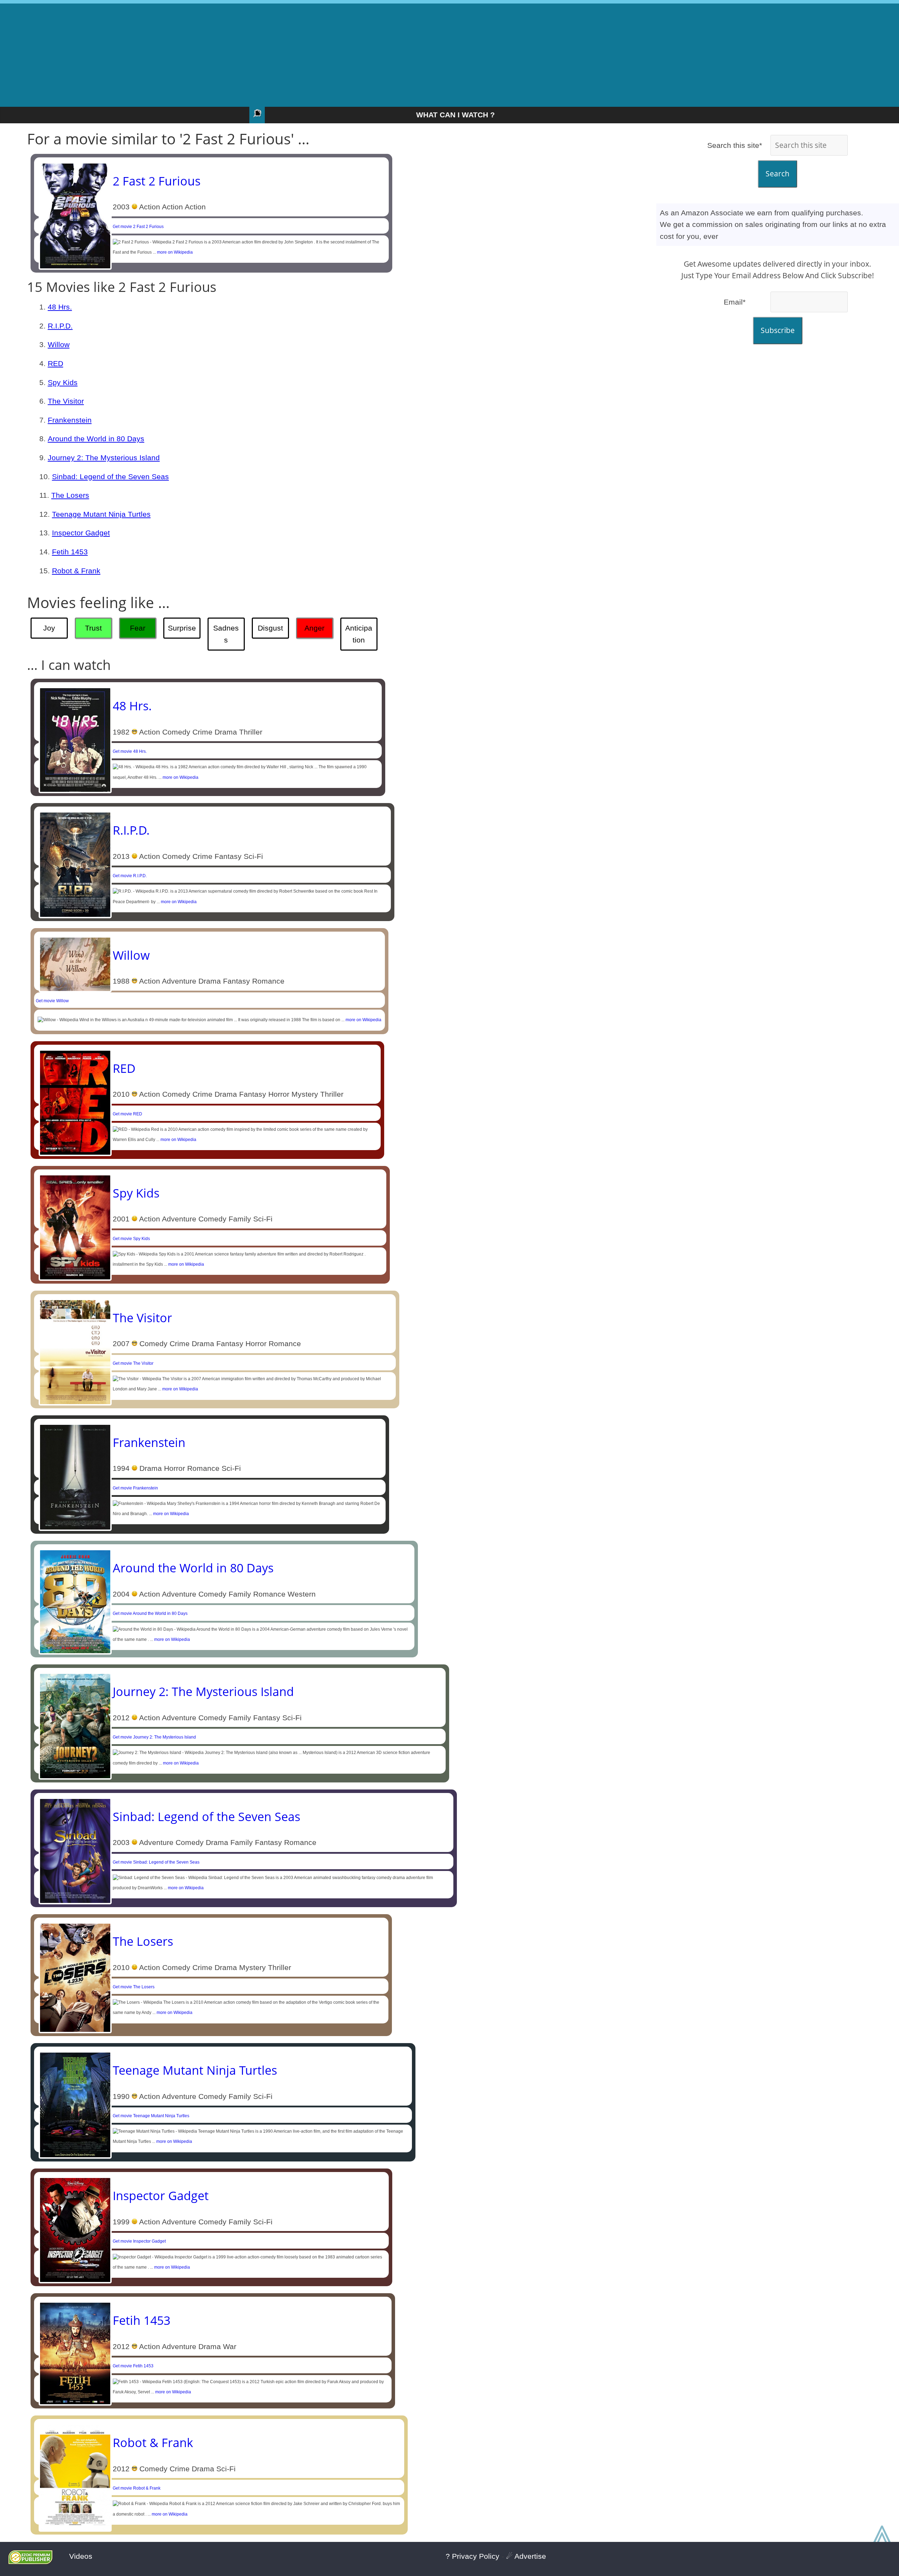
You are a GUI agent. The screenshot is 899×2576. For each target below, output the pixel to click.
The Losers (70, 495)
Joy (49, 628)
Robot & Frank (76, 571)
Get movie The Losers (134, 1987)
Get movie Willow (52, 1001)
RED (55, 363)
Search (777, 174)
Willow (59, 344)
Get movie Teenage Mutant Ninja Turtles (151, 2116)
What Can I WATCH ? (455, 115)
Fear (138, 628)
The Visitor (66, 401)
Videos (81, 2556)
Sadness (226, 634)
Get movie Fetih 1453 (133, 2366)
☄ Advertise (526, 2556)
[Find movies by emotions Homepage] (257, 115)
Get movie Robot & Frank (137, 2488)
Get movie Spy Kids (131, 1239)
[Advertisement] (449, 53)
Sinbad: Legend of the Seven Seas (110, 477)
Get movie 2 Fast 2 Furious (138, 227)
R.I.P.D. (60, 326)
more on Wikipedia (175, 252)
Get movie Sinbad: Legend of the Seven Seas (156, 1862)
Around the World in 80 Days (96, 439)
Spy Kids (63, 382)
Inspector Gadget (81, 533)
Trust (93, 628)
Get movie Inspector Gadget (139, 2241)
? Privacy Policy (473, 2556)
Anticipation (359, 634)
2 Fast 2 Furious (157, 181)
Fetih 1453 (70, 552)
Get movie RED (127, 1114)
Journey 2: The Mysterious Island (104, 458)
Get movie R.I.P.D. (130, 876)
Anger (314, 628)
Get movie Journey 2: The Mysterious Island (154, 1737)
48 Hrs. (60, 307)
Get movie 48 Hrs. (130, 751)
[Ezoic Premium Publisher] (30, 2561)
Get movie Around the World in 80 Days (150, 1613)
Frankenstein (70, 420)
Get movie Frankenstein (135, 1488)
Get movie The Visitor (133, 1363)
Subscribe (778, 330)
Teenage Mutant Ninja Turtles (101, 514)
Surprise (182, 628)
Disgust (270, 628)
